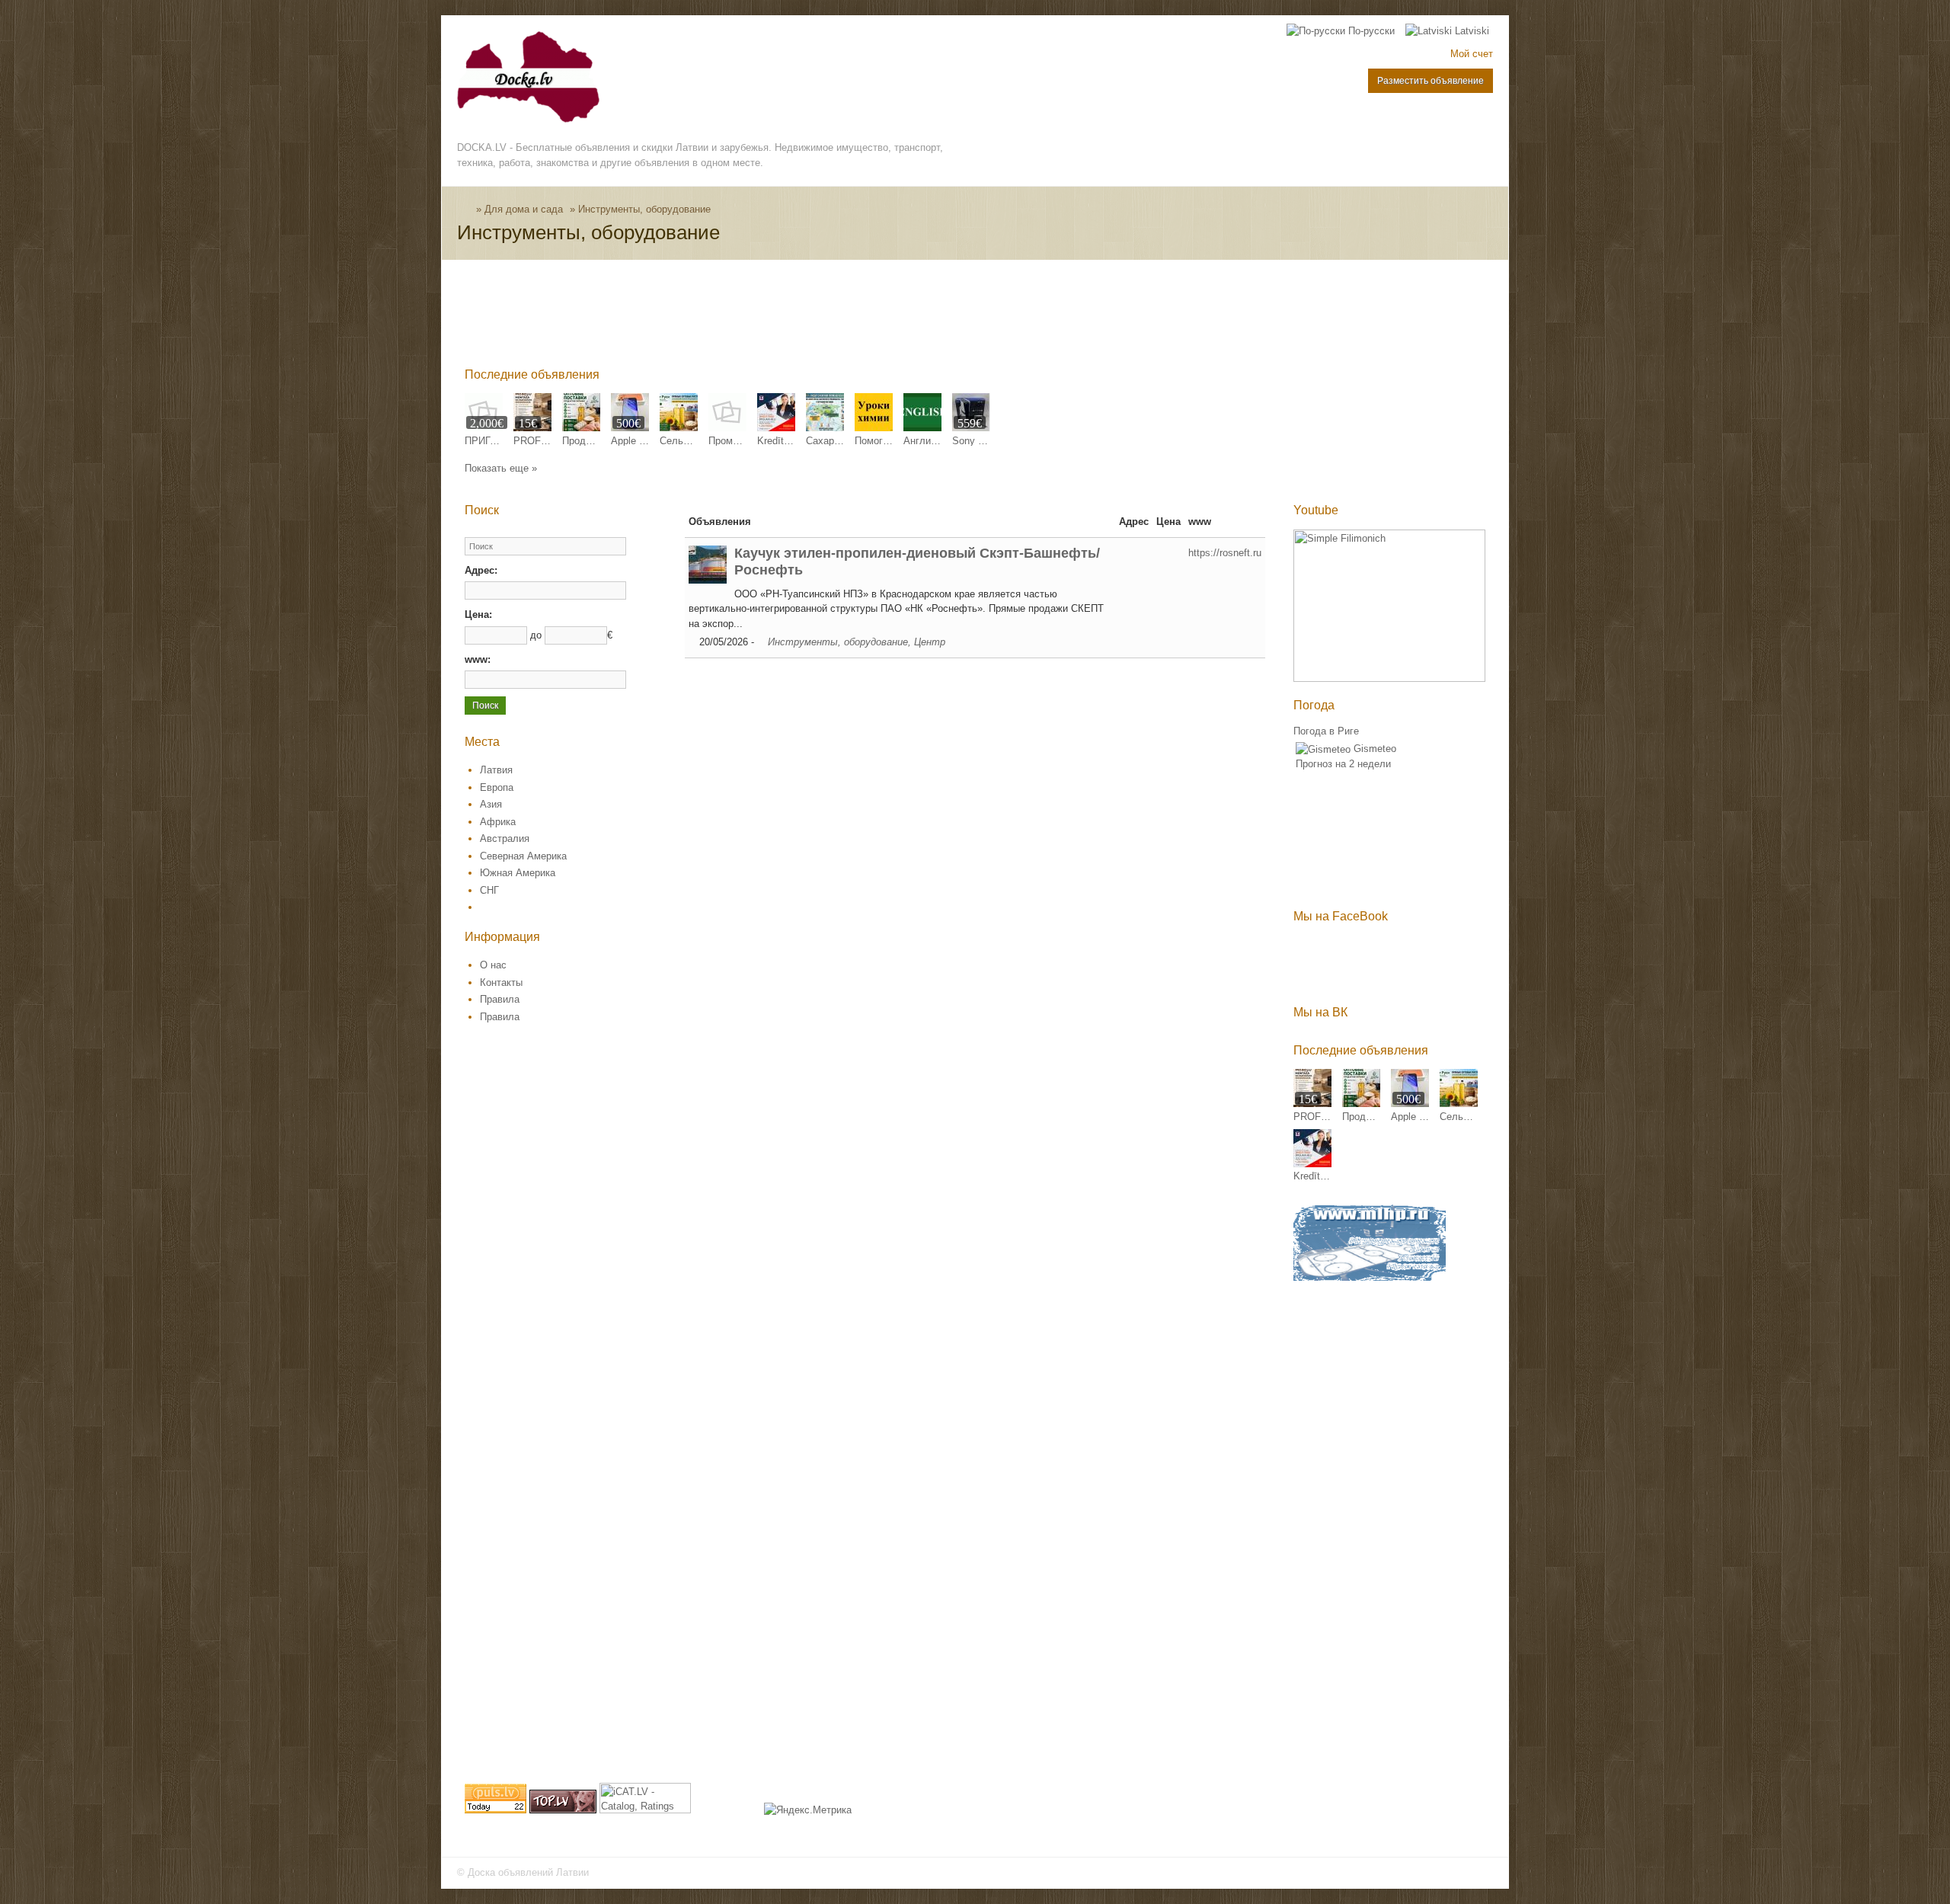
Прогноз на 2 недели (1343, 764)
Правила (500, 999)
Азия (491, 804)
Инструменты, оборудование (644, 209)
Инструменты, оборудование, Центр (857, 642)
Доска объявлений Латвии (528, 1872)
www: (478, 659)
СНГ (489, 890)
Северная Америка (523, 856)
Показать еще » (501, 468)
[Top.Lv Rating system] (563, 1810)
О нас (493, 965)
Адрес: (481, 570)
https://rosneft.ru (1225, 553)
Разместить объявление (1431, 81)
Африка (498, 822)
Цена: (478, 614)
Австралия (505, 838)
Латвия (496, 770)
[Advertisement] (742, 317)
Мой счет (1472, 54)
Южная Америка (518, 873)
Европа (497, 787)
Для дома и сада (524, 209)
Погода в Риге (1326, 731)
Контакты (501, 982)
